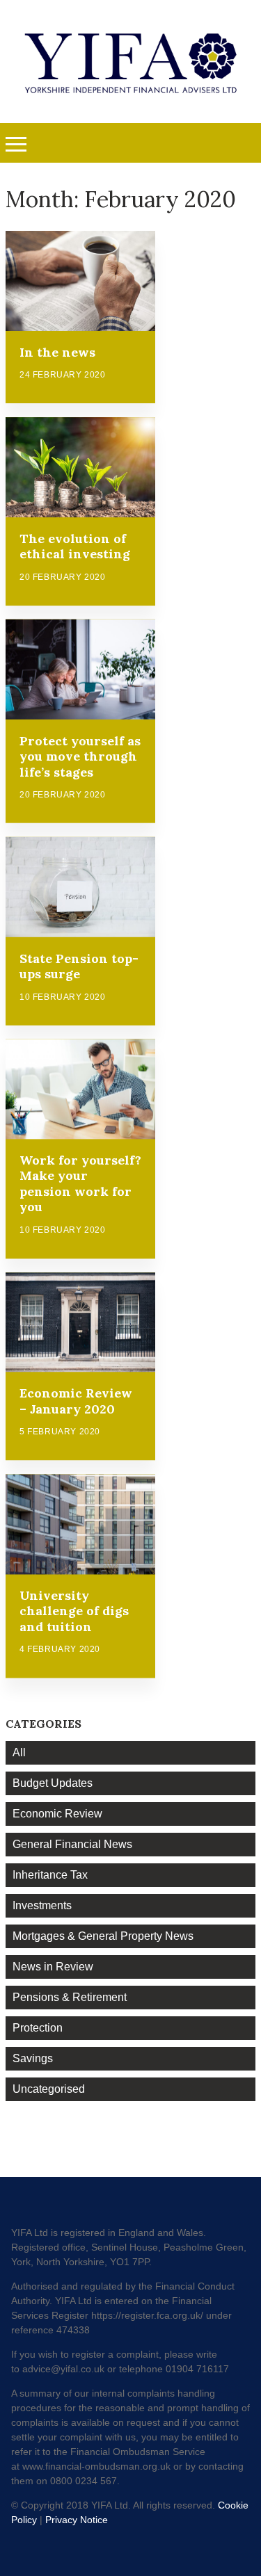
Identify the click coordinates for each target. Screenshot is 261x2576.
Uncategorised (49, 2089)
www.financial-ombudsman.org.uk (96, 2466)
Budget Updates (53, 1783)
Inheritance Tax (50, 1875)
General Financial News (72, 1844)
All (19, 1752)
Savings (33, 2058)
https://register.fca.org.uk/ (147, 2315)
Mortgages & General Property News (103, 1936)
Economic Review (57, 1814)
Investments (42, 1905)
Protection (38, 2028)
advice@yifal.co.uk (63, 2369)
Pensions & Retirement (70, 1997)
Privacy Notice (77, 2520)
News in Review (53, 1967)
